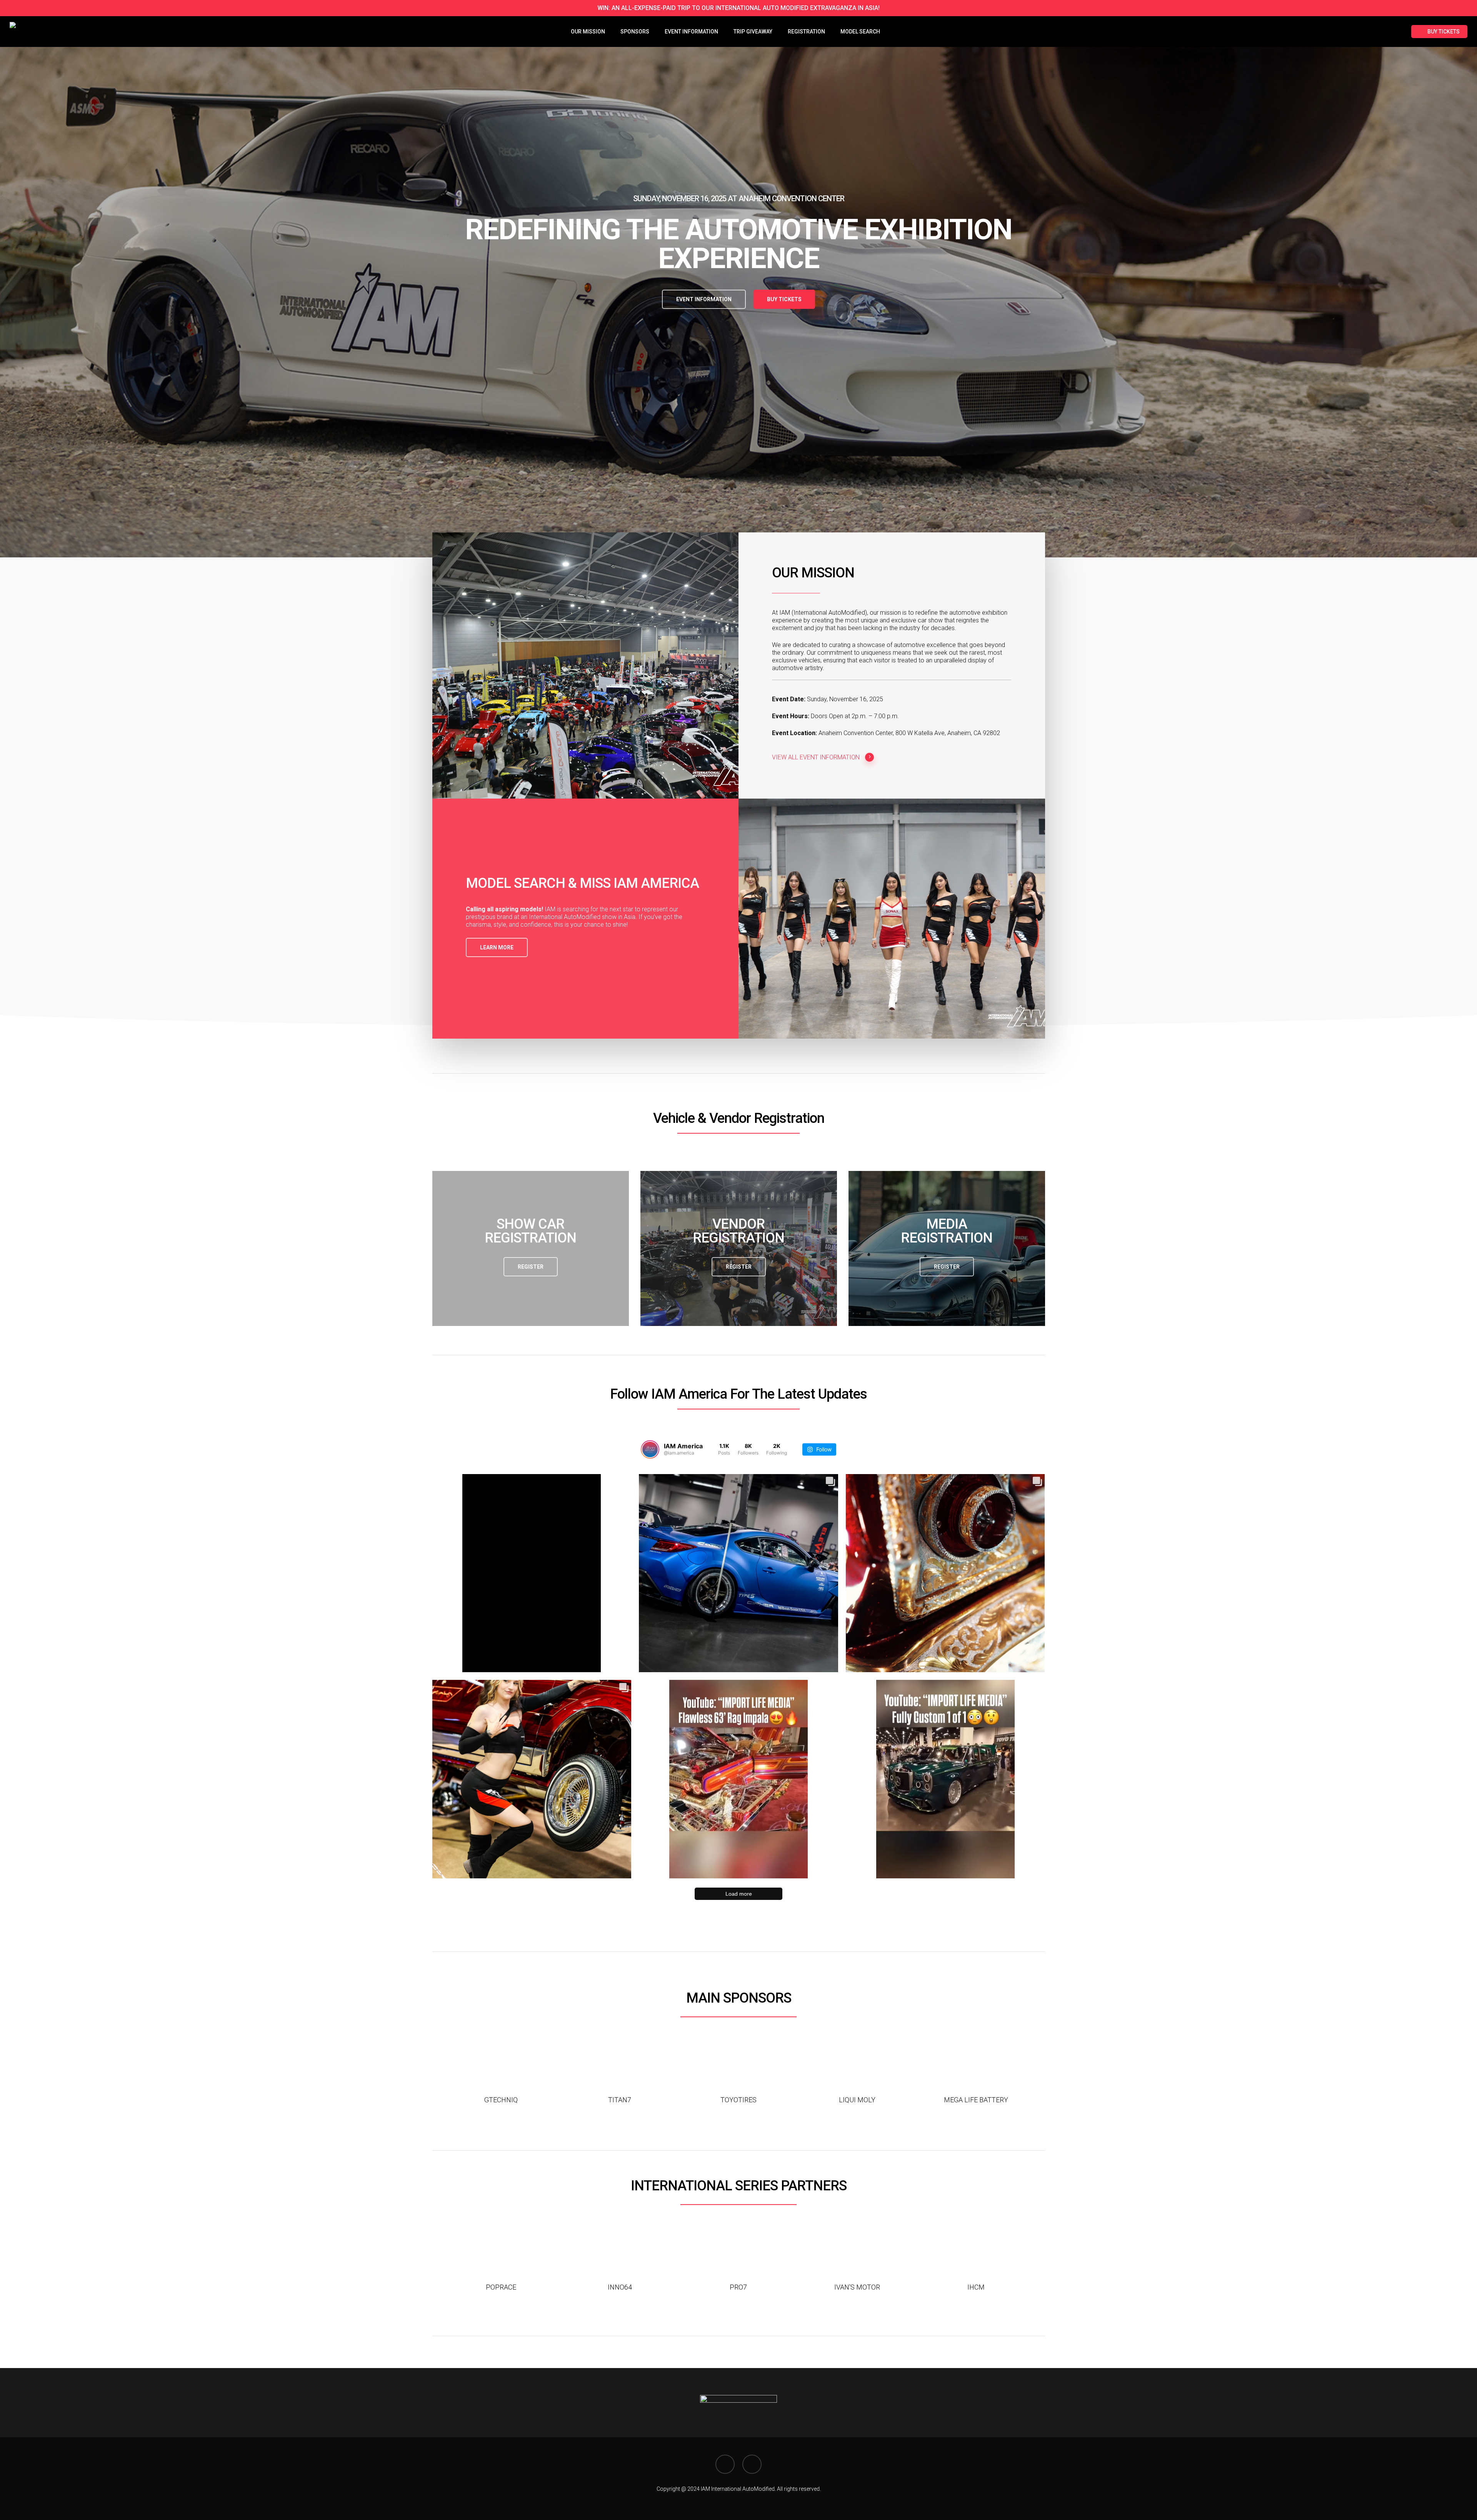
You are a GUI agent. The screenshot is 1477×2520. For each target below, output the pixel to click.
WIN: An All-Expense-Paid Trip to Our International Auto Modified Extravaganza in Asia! (738, 8)
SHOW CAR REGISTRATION (530, 1231)
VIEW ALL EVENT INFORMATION (816, 757)
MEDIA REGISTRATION (947, 1231)
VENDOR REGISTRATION (738, 1231)
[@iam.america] (650, 1449)
